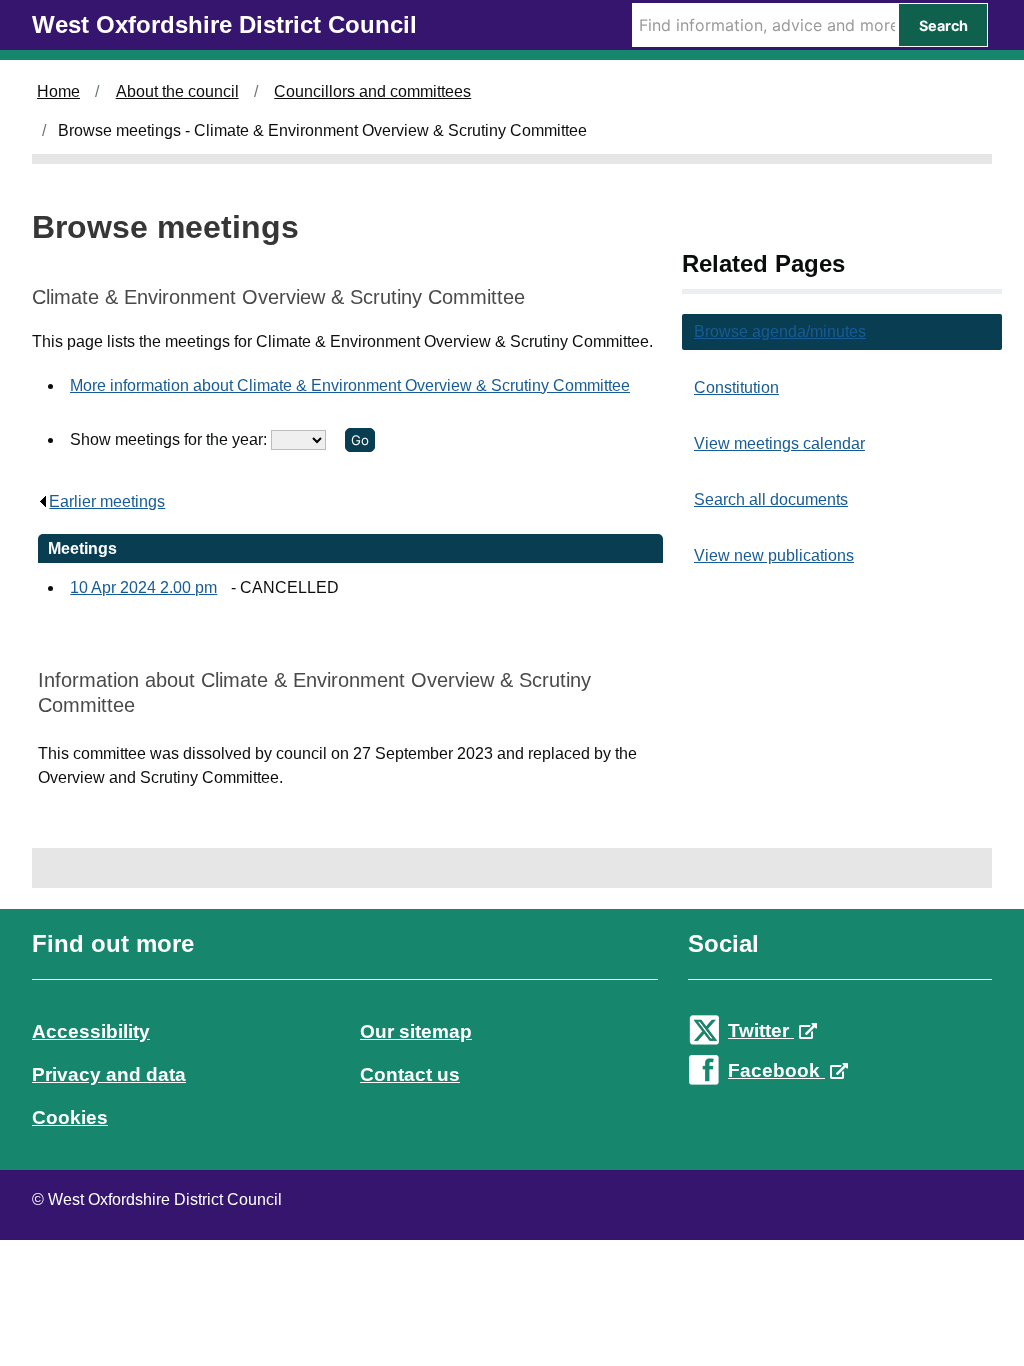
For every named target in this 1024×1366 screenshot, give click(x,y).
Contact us (410, 1074)
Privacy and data (109, 1074)
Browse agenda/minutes (780, 331)
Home (58, 91)
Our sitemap (416, 1031)
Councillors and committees (372, 91)
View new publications (774, 555)
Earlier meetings (107, 501)
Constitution (736, 387)
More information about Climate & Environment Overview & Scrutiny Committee (350, 385)
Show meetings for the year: (170, 439)
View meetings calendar (779, 443)
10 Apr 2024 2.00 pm (143, 587)
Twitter (761, 1030)
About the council (177, 91)
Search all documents (771, 499)
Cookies (70, 1117)
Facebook (776, 1070)
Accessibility (91, 1031)
